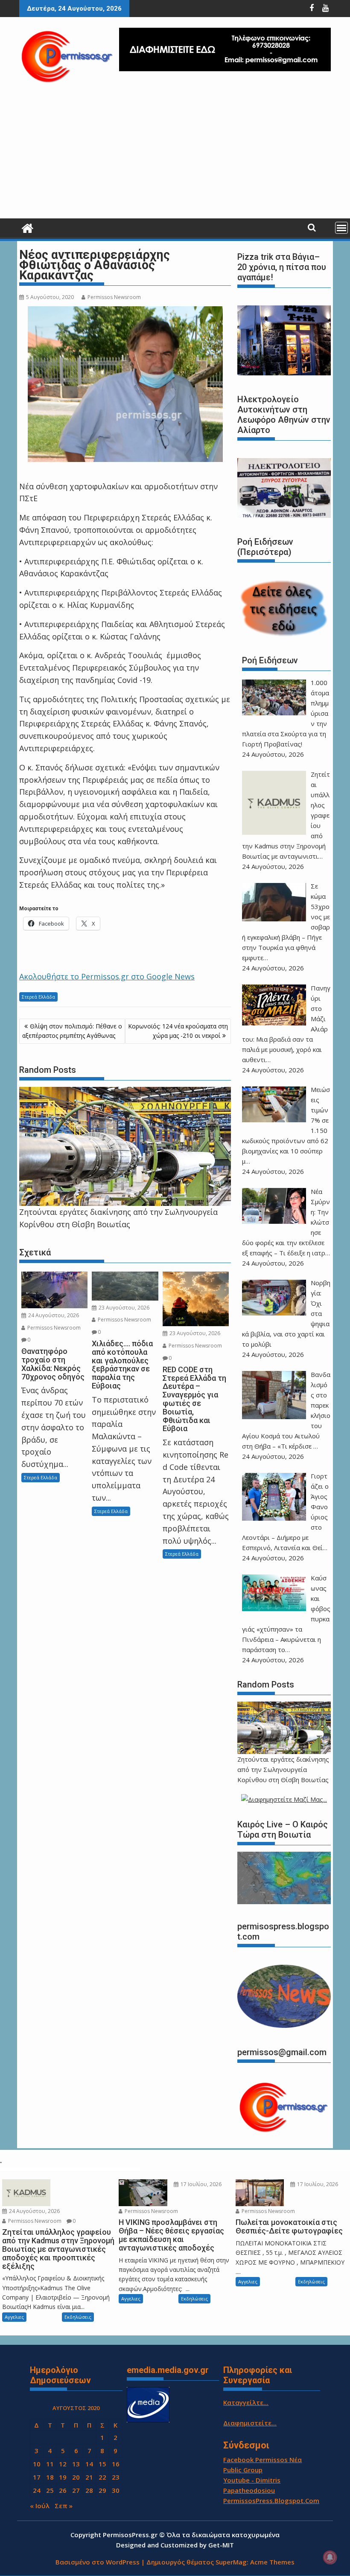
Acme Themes (272, 2562)
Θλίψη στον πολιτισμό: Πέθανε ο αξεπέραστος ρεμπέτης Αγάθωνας (72, 1031)
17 (37, 2477)
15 (102, 2464)
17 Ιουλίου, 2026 (200, 2184)
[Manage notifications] (330, 2557)
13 (76, 2464)
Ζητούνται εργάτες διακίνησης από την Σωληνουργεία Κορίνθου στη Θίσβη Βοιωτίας (283, 1769)
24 (37, 2490)
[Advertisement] (175, 154)
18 (50, 2477)
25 (50, 2490)
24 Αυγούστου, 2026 (53, 1315)
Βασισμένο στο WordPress (98, 2562)
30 (116, 2490)
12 (63, 2464)
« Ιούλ (40, 2506)
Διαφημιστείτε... (250, 2423)
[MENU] (341, 228)
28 (89, 2490)
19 (63, 2477)
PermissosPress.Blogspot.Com (271, 2500)
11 (50, 2464)
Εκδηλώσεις (78, 2317)
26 (63, 2490)
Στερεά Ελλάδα (38, 997)
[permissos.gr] (28, 227)
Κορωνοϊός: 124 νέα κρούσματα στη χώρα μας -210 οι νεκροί (178, 1031)
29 (102, 2490)
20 (76, 2477)
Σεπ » (64, 2506)
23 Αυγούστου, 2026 (123, 1308)
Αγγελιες (14, 2317)
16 (116, 2464)
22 (102, 2477)
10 (37, 2464)
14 (89, 2464)
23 (116, 2477)
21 (89, 2477)
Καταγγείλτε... (246, 2402)
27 (76, 2490)
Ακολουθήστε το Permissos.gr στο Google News (107, 976)
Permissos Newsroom (114, 297)
